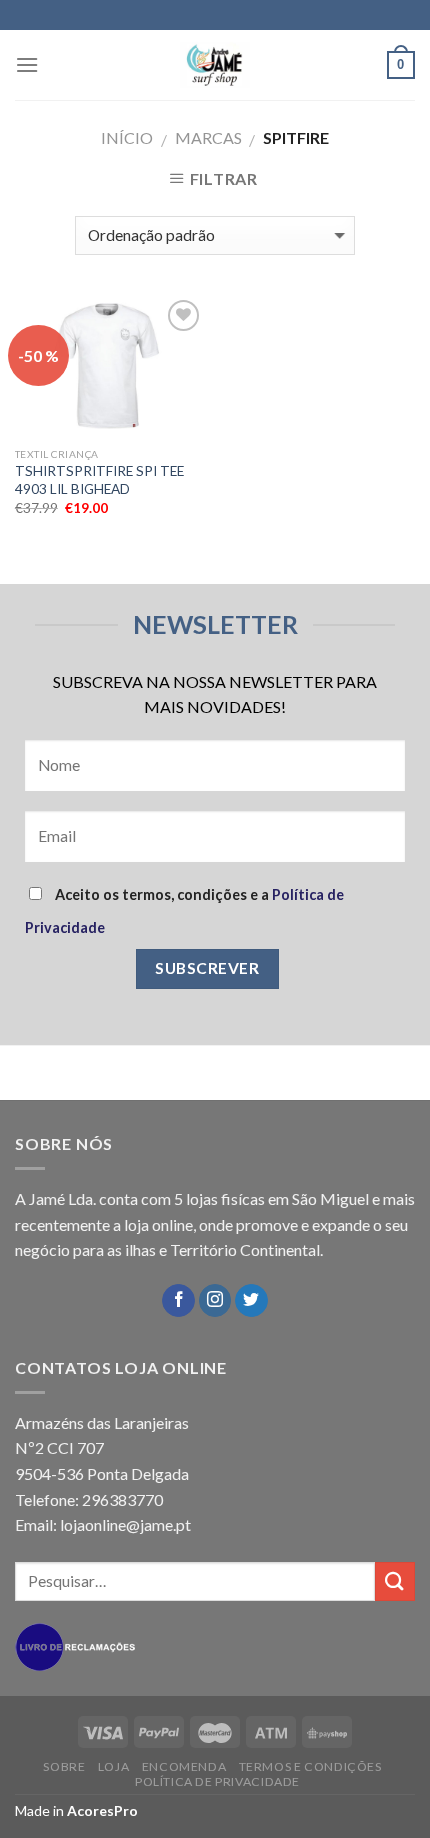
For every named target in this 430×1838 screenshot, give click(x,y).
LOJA (113, 1766)
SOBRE (64, 1766)
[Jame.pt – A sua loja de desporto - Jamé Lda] (215, 65)
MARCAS (208, 137)
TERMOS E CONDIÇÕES (310, 1766)
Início (127, 137)
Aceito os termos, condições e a (184, 911)
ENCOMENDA (184, 1766)
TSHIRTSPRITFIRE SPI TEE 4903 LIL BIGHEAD (99, 480)
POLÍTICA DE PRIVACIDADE (217, 1781)
